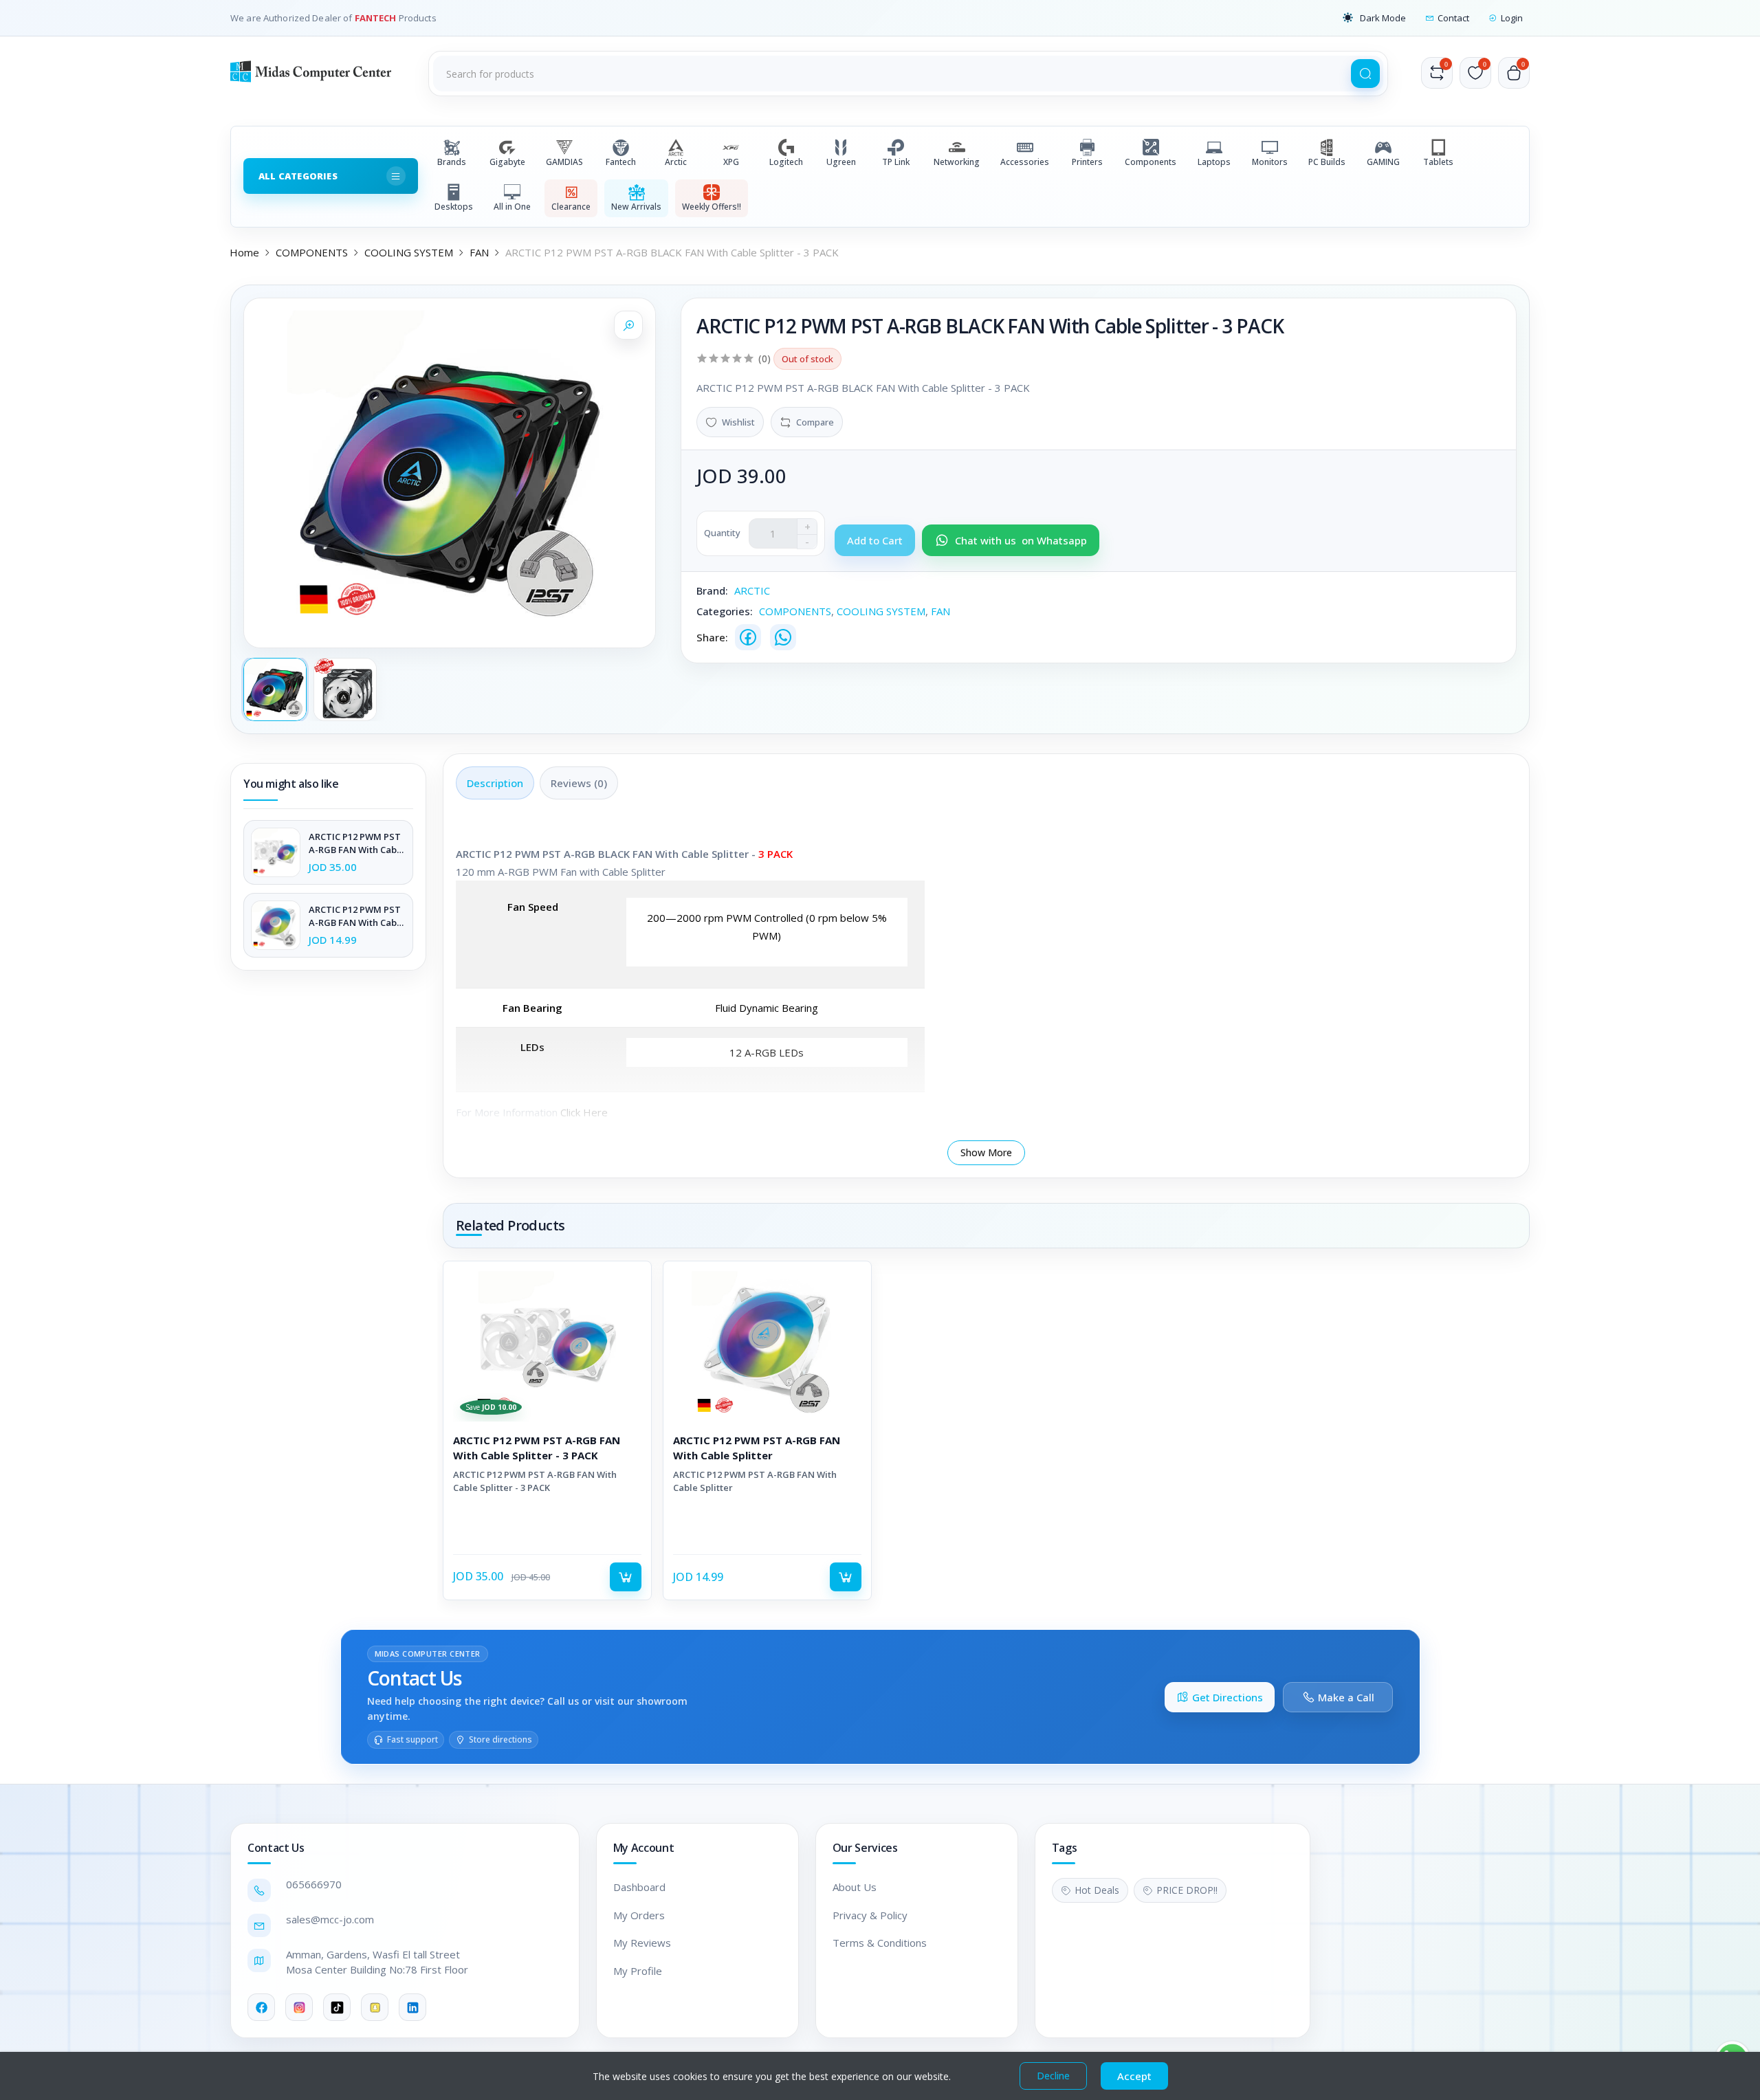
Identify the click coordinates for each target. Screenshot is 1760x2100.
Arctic (676, 162)
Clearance (571, 207)
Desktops (454, 207)
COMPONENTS (312, 252)
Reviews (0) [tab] (579, 783)
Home (244, 252)
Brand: (712, 590)
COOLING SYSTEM (409, 252)
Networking (957, 162)
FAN (479, 252)
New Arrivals (636, 207)
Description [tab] (495, 783)
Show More (986, 1152)
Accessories (1025, 162)
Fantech (621, 162)
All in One (512, 207)
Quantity (722, 533)
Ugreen (841, 162)
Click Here (584, 1112)
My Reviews (642, 1943)
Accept (1134, 2076)
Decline (1053, 2076)
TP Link (896, 162)
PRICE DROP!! (1187, 1890)
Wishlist (738, 422)
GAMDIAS (564, 162)
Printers (1087, 162)
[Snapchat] (375, 2007)
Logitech (786, 162)
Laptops (1214, 162)
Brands (452, 162)
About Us (855, 1887)
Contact (1453, 18)
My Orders (639, 1915)
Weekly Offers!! (712, 207)
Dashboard (639, 1887)
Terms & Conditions (880, 1943)
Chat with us (1021, 540)
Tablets (1438, 162)
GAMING (1383, 162)
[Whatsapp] (783, 637)
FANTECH (377, 18)
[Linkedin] (412, 2007)
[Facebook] (748, 637)
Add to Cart (626, 1577)
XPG (731, 162)
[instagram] (299, 2007)
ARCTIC (752, 590)
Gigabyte (507, 162)
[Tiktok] (337, 2007)
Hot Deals (1097, 1890)
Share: (712, 637)
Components (1151, 162)
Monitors (1270, 162)
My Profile (638, 1971)
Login (1512, 18)
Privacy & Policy (870, 1915)
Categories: (725, 611)
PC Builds (1327, 162)
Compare (815, 422)
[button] (1374, 18)
